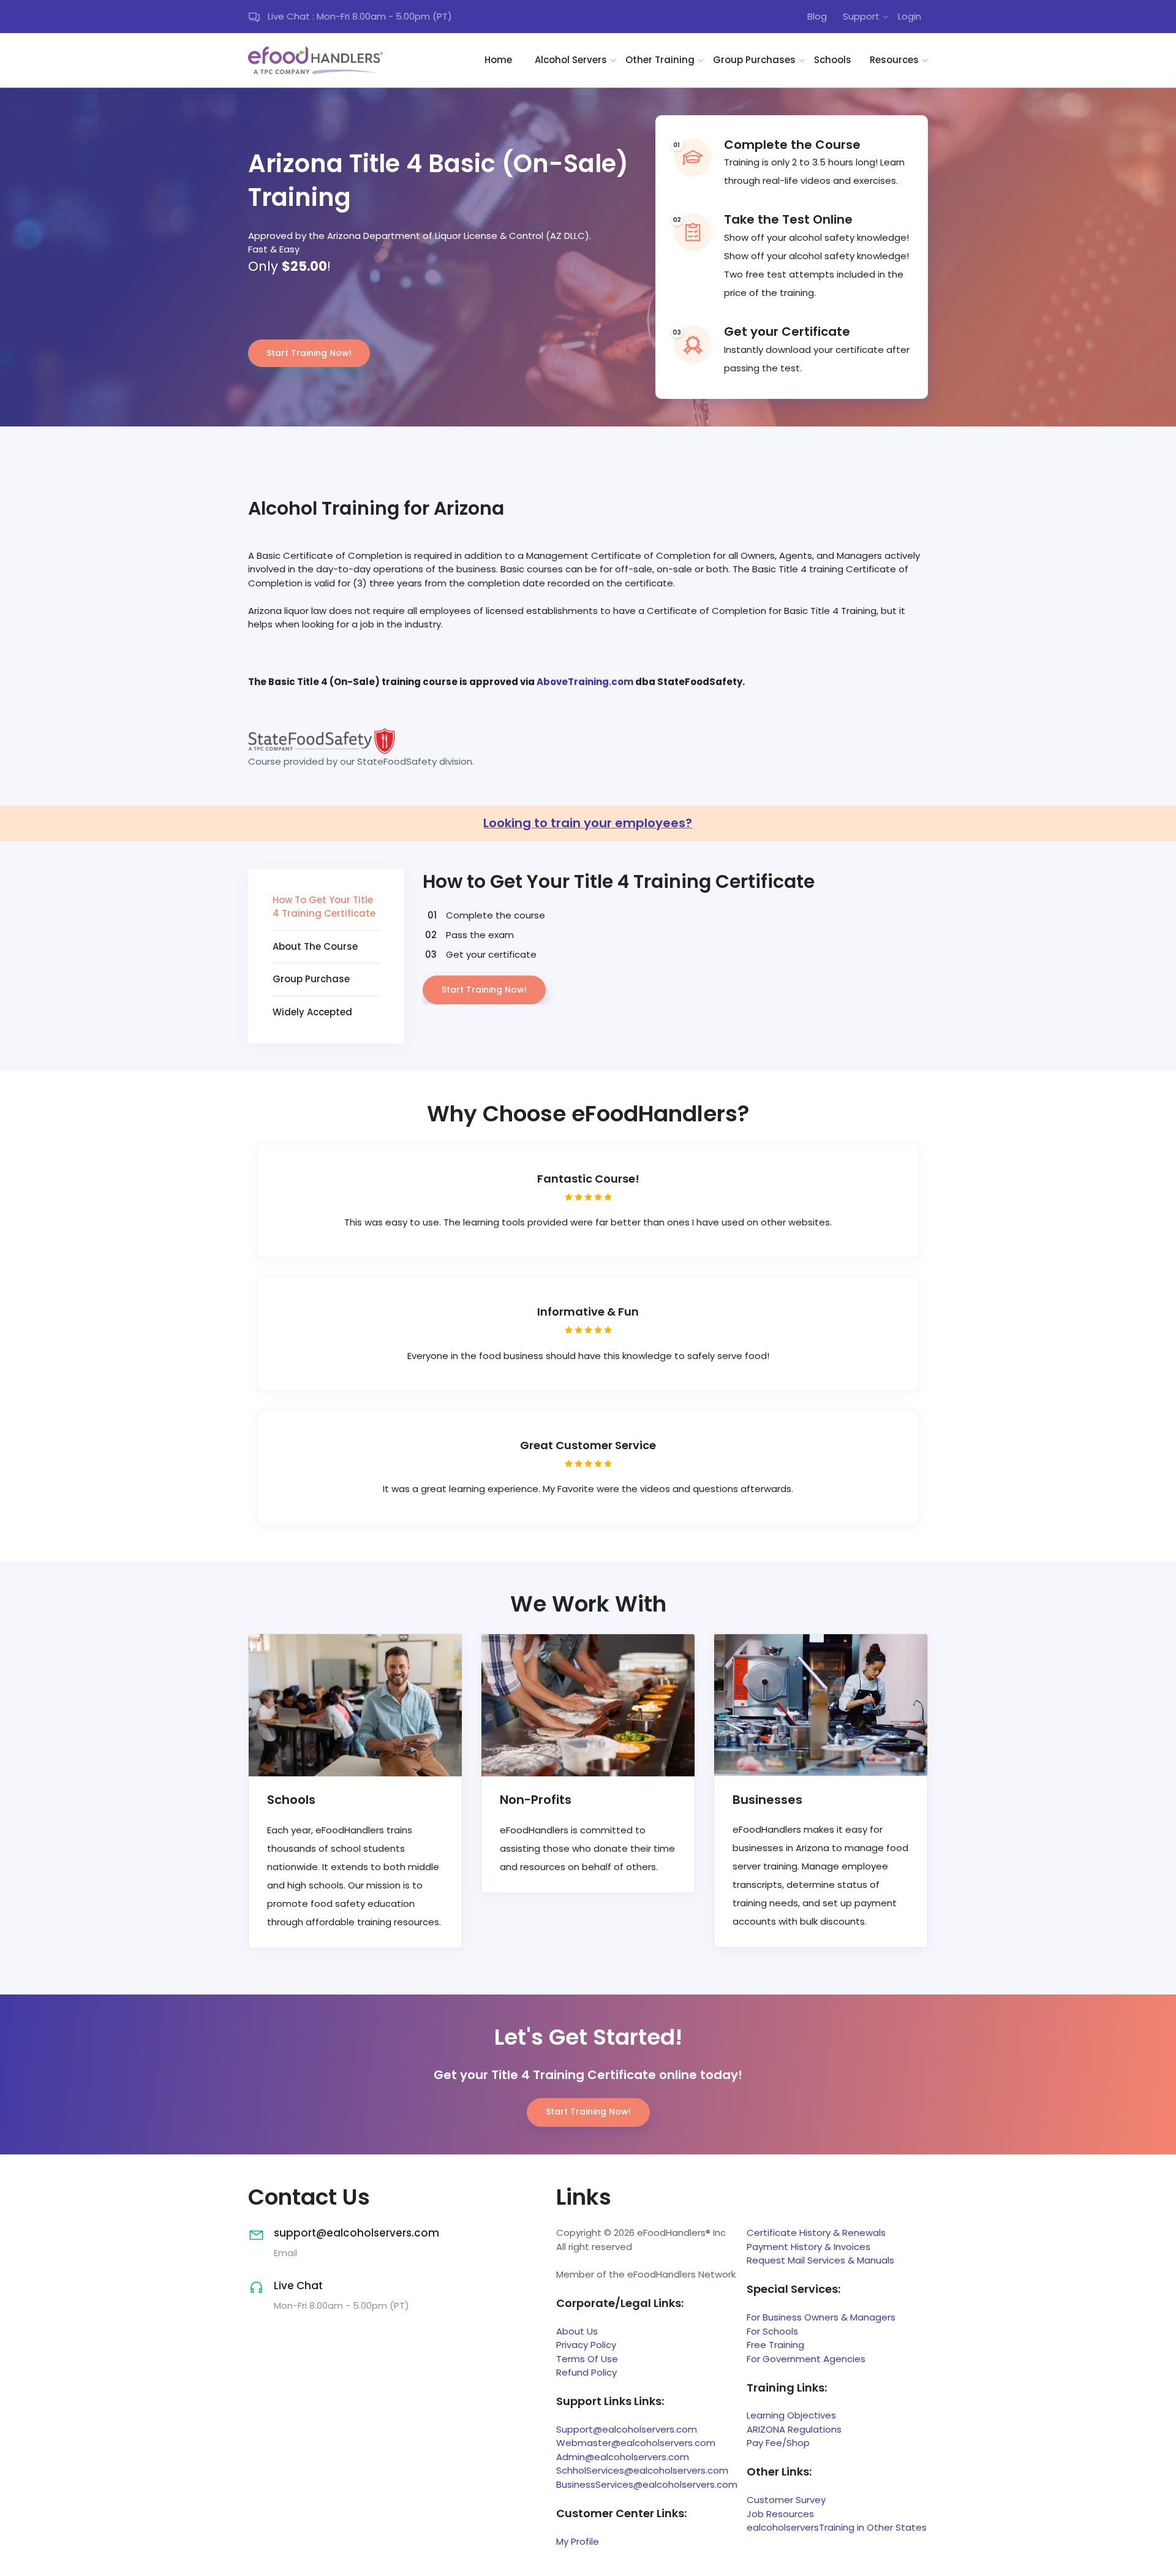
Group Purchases (754, 60)
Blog (817, 16)
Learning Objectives (791, 2415)
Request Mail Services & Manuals (820, 2260)
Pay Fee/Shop (778, 2443)
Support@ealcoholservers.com (627, 2429)
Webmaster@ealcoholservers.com (636, 2443)
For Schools (772, 2331)
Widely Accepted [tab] (312, 1012)
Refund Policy (586, 2372)
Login (910, 16)
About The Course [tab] (315, 946)
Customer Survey (786, 2500)
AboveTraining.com (585, 682)
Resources (894, 60)
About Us (577, 2331)
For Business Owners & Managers (821, 2317)
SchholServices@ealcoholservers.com (642, 2470)
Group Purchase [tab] (311, 979)
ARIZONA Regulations (794, 2429)
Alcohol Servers (571, 60)
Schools (833, 60)
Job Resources (780, 2514)
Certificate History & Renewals (816, 2233)
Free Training (775, 2345)
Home (498, 60)
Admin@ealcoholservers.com (623, 2457)
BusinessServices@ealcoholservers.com (647, 2484)
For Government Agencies (806, 2359)
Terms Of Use (587, 2359)
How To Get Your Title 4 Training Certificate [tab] (324, 907)
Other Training (660, 60)
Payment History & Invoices (809, 2247)
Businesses (767, 1800)
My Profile (578, 2541)
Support (861, 16)
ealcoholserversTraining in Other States (837, 2527)
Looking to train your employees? (588, 823)
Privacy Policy (586, 2345)
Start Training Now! (309, 353)
